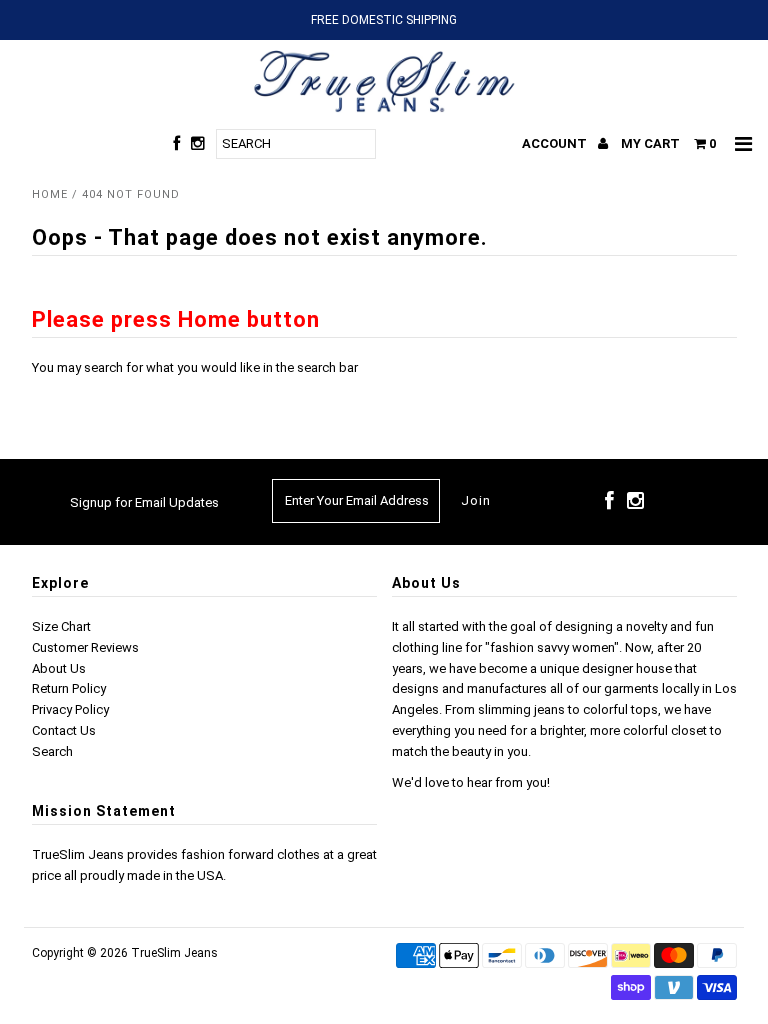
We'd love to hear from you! (471, 782)
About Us (59, 668)
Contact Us (64, 730)
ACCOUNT (556, 143)
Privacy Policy (70, 709)
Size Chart (61, 626)
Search (52, 751)
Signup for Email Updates (144, 502)
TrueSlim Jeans (174, 953)
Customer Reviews (85, 647)
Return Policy (69, 688)
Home (50, 194)
